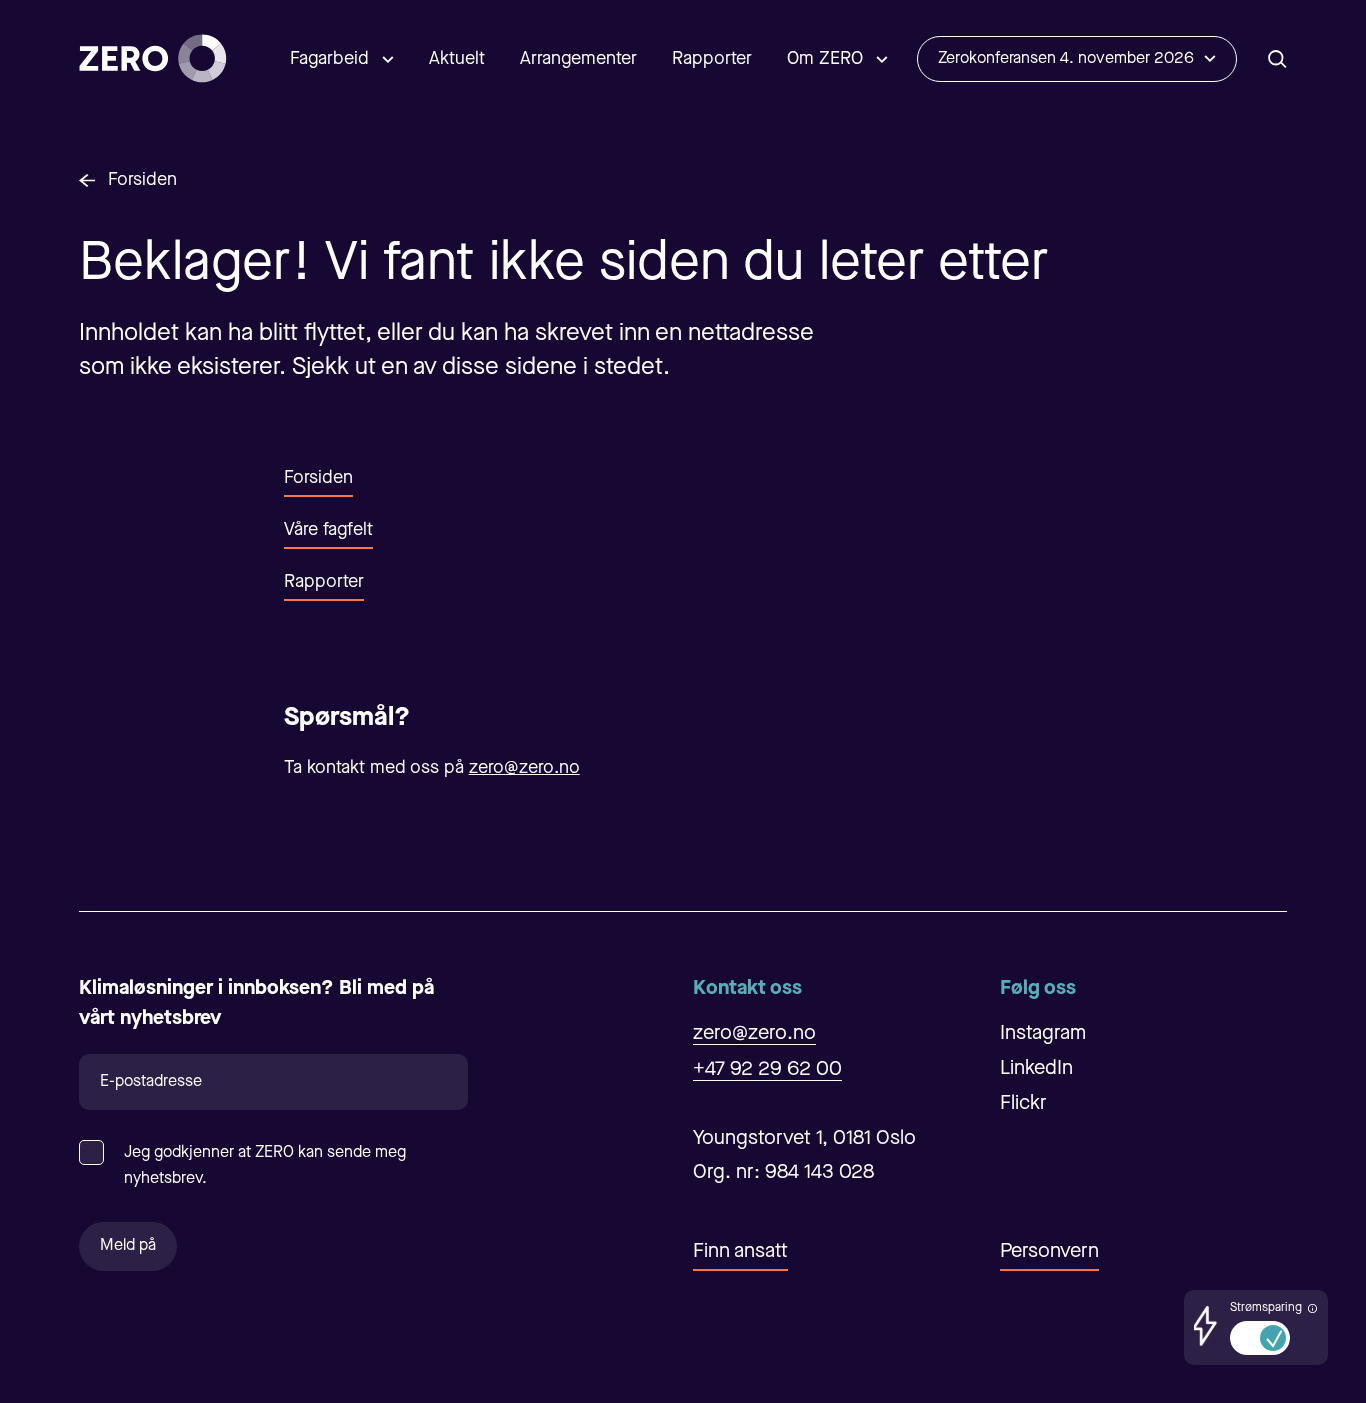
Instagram (1043, 1034)
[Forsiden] (153, 58)
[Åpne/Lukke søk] (1277, 58)
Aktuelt (457, 59)
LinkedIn (1036, 1069)
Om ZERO (825, 59)
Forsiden (142, 180)
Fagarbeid (329, 59)
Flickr (1023, 1104)
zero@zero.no (524, 768)
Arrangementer (578, 59)
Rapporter (712, 59)
